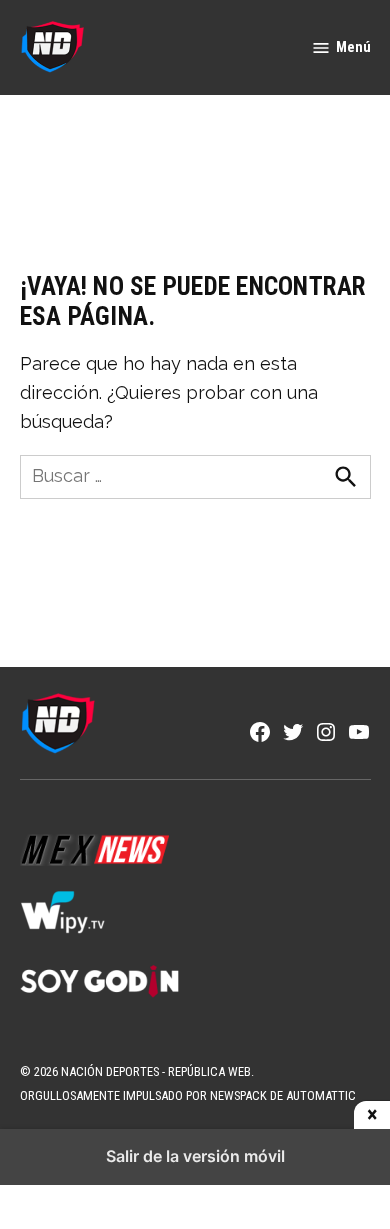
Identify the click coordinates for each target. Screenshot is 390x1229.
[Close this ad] (372, 1115)
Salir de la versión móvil (195, 1156)
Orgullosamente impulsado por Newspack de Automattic (188, 1095)
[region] (195, 161)
